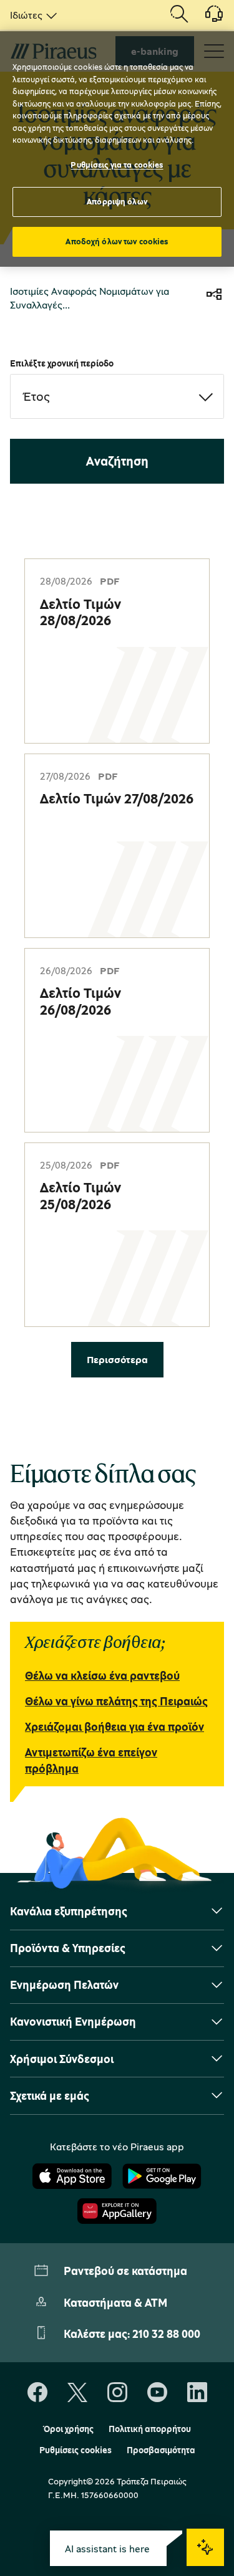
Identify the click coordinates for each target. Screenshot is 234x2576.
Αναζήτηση (117, 461)
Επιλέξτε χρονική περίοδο (62, 363)
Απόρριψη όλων (117, 201)
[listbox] (31, 15)
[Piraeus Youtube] (157, 2393)
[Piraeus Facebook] (37, 2393)
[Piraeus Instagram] (117, 2393)
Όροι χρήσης (68, 2429)
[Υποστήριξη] (207, 18)
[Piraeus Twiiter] (77, 2393)
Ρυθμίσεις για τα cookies (117, 165)
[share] (214, 296)
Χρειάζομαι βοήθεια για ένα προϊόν (115, 1726)
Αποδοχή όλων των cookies (117, 241)
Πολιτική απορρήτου (150, 2429)
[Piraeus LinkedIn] (197, 2393)
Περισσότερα (117, 1359)
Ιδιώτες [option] (26, 15)
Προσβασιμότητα (161, 2450)
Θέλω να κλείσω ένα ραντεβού (102, 1675)
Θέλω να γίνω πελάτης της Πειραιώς (116, 1701)
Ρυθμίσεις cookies (76, 2450)
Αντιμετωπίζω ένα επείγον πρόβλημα (91, 1760)
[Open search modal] (179, 15)
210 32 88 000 (166, 2334)
